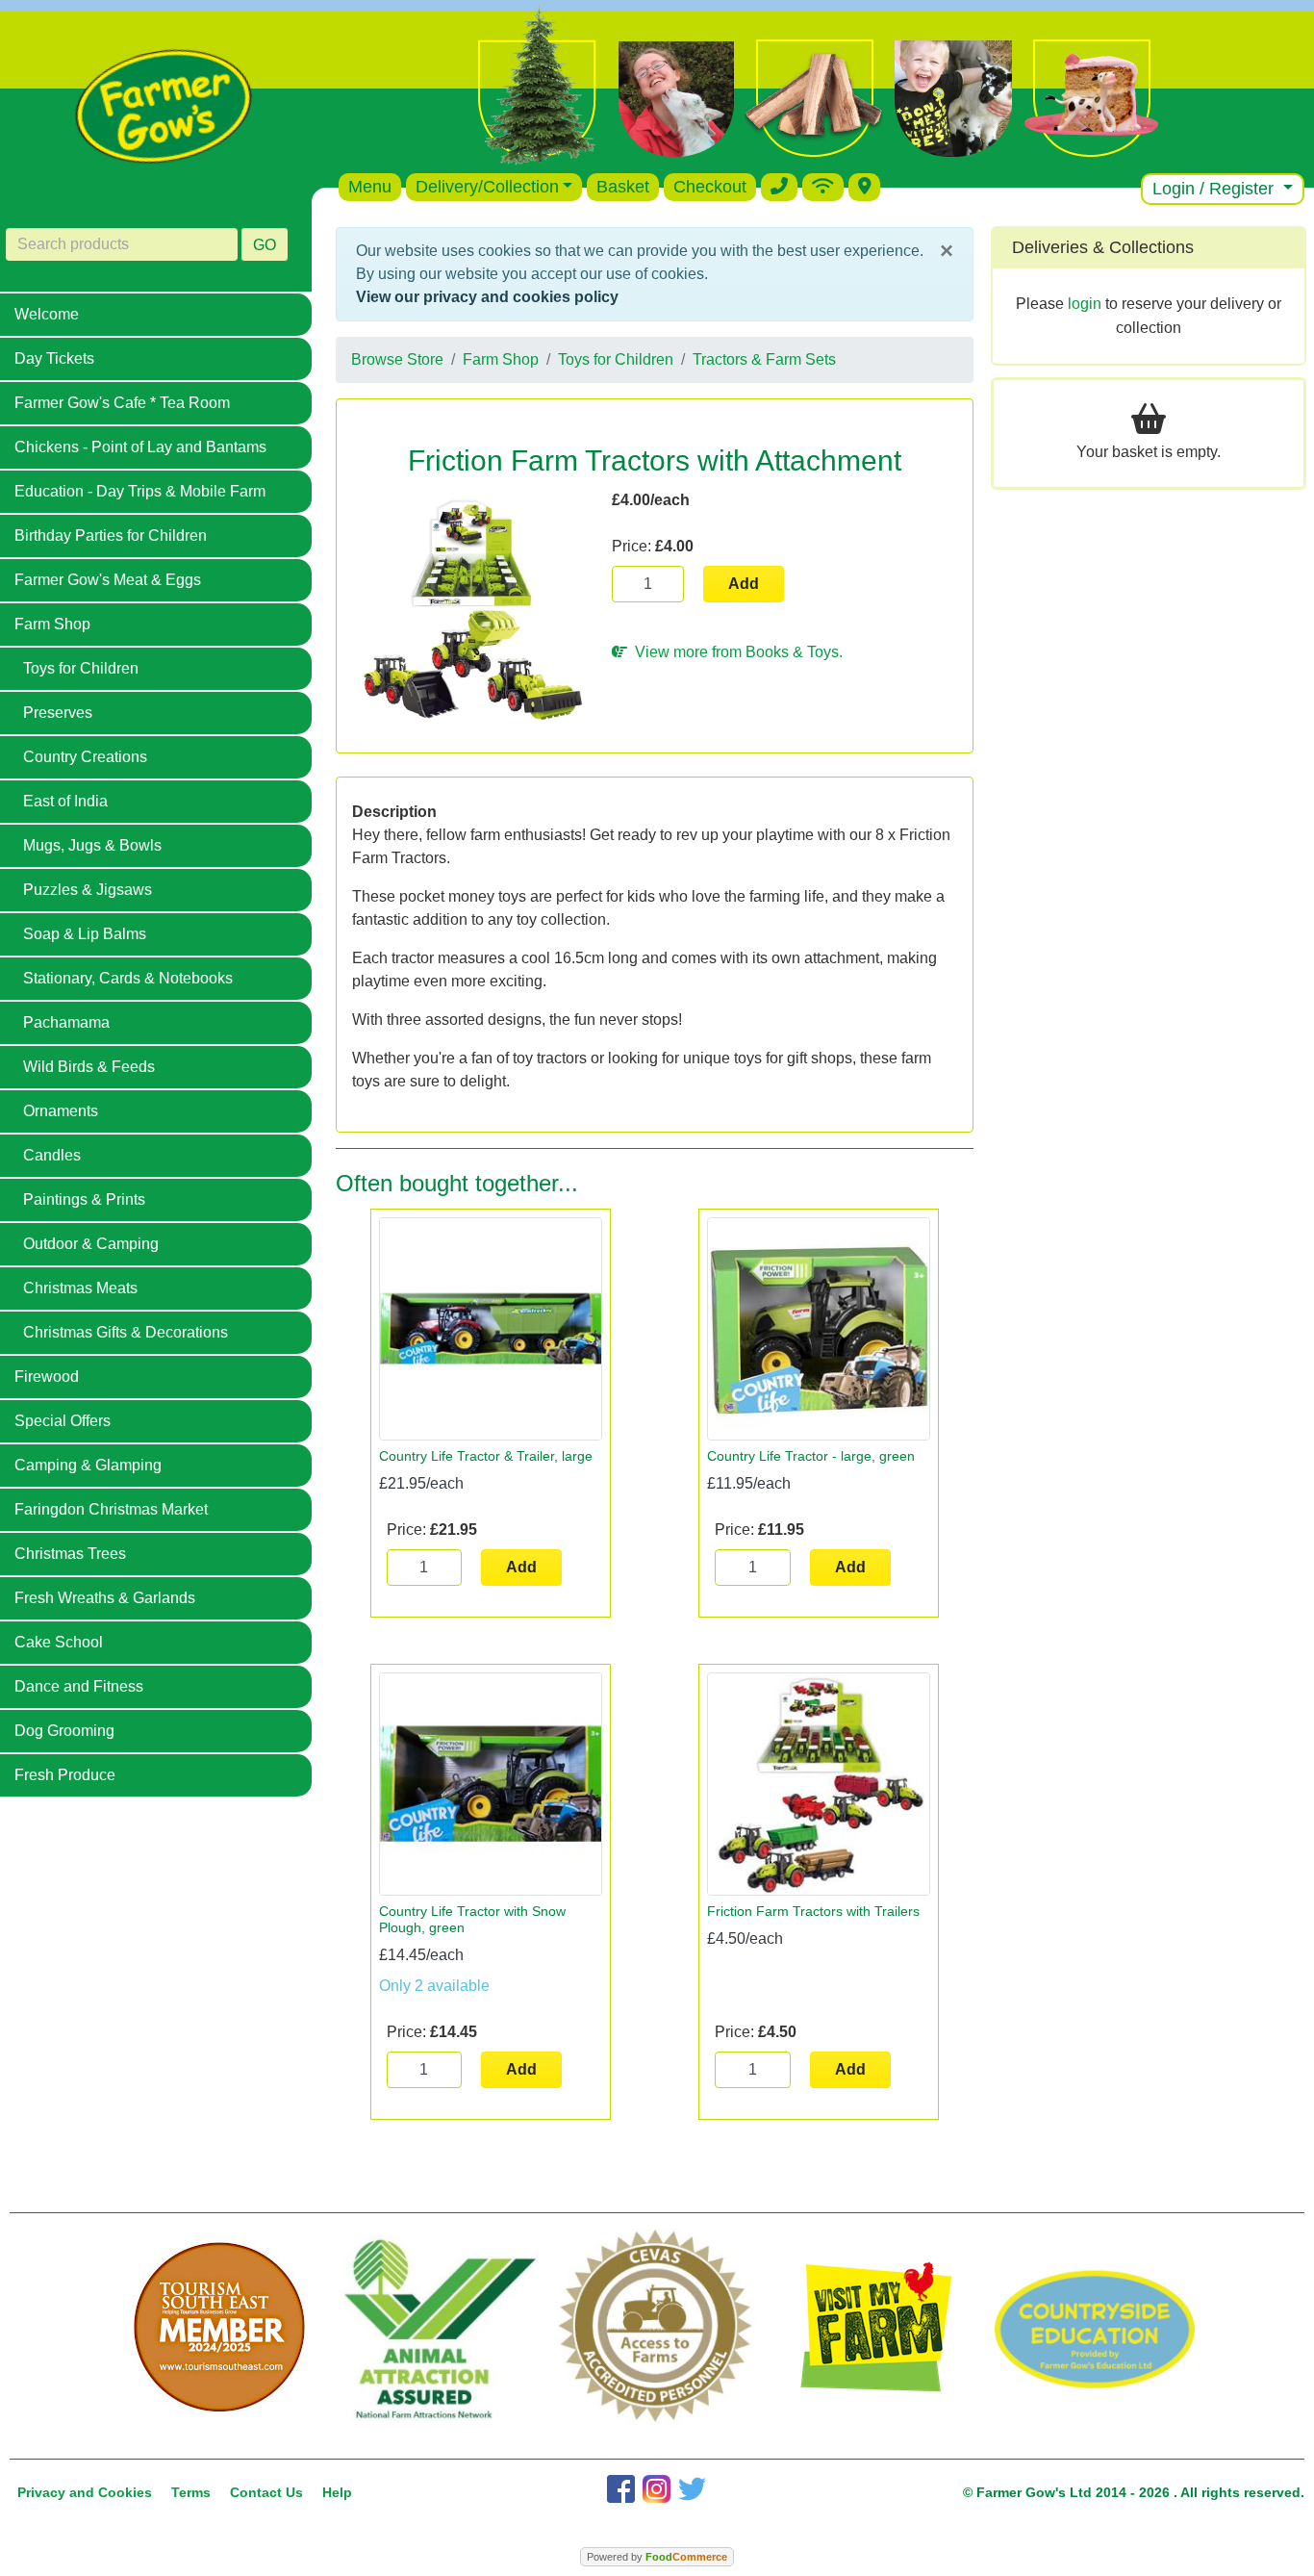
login (1085, 304)
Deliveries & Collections (1103, 247)
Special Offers (63, 1421)
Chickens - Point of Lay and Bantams (140, 447)
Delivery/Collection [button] (487, 187)
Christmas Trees (70, 1554)
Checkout (710, 187)
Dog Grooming (64, 1731)
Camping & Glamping (88, 1465)
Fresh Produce (65, 1775)
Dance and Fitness (79, 1686)
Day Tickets (54, 358)
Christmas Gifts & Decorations (126, 1332)
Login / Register (1215, 189)
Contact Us (266, 2492)
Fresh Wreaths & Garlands (105, 1598)
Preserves (58, 713)
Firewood (47, 1377)
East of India (65, 801)
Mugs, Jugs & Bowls (92, 845)
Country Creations (85, 757)
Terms (191, 2492)
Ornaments (61, 1111)
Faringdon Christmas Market (111, 1509)
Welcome (47, 314)
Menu (370, 187)
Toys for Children (81, 668)
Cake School (59, 1642)
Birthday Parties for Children (111, 536)
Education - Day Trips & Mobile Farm (140, 491)
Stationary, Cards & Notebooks (128, 978)
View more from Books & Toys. (735, 652)
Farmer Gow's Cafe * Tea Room (122, 403)
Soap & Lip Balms (85, 934)
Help (337, 2492)
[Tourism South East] (219, 2328)
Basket (623, 187)
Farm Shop (52, 624)
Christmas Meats (80, 1288)
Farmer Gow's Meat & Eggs (108, 580)
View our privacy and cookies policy (487, 297)
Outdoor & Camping (91, 1244)
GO (265, 245)
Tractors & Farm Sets (764, 359)
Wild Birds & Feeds (89, 1067)
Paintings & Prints (84, 1199)
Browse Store (397, 359)
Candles (52, 1155)
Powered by (657, 2557)
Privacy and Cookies (85, 2492)
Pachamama (66, 1022)
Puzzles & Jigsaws (88, 890)
